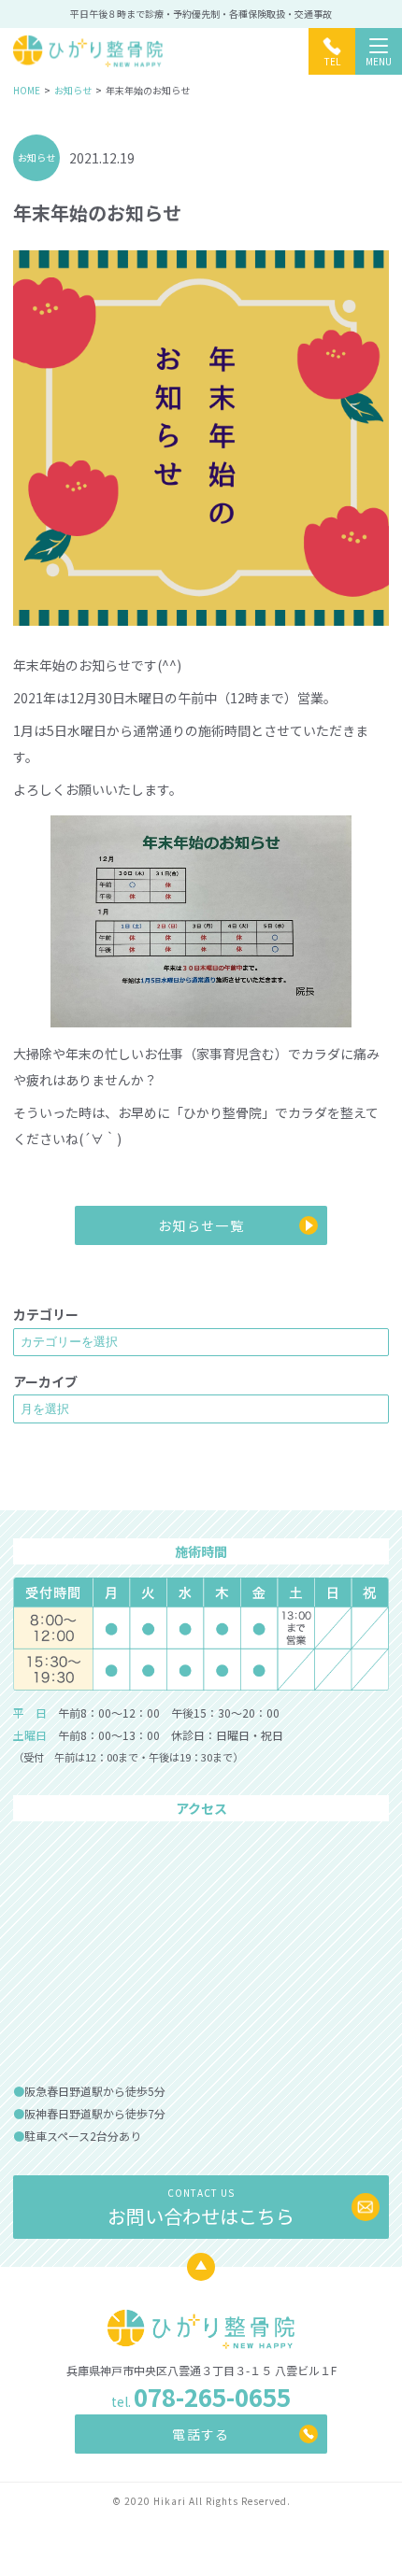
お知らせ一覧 (201, 1225)
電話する (201, 2434)
